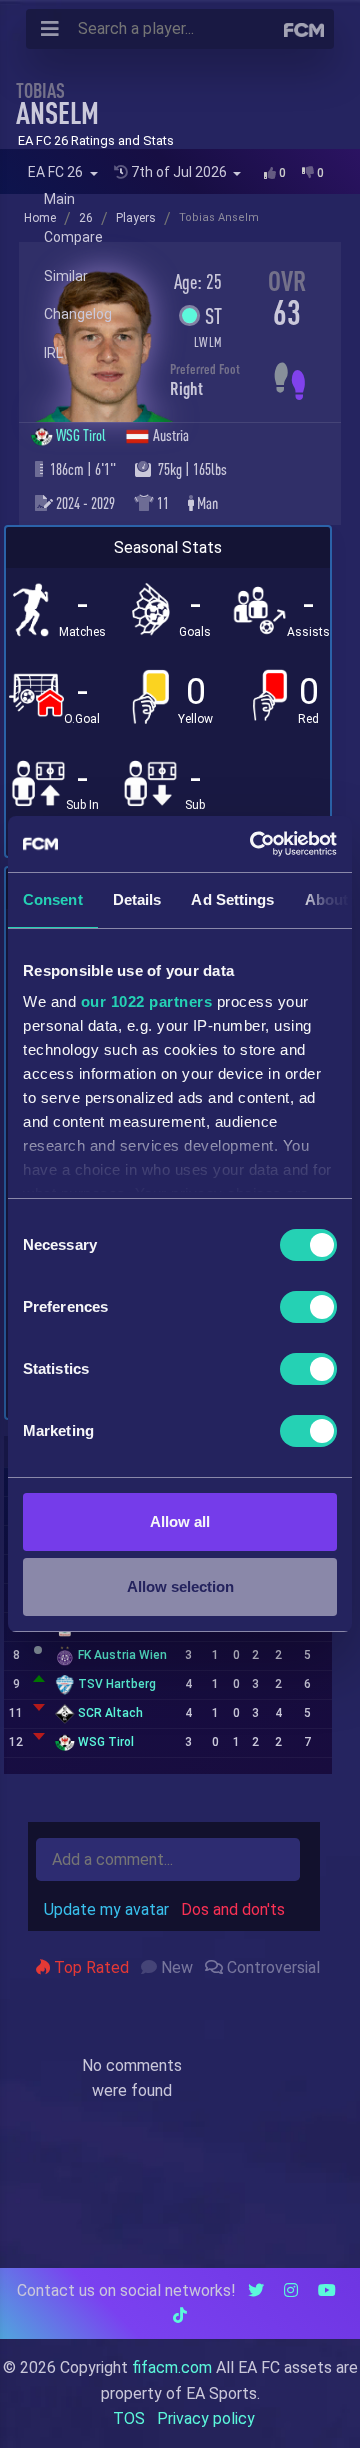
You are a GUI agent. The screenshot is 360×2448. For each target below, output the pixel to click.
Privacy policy (206, 2418)
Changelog (78, 314)
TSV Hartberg (117, 1684)
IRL (53, 353)
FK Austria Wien (122, 1655)
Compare (73, 237)
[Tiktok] (180, 2315)
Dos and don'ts (233, 1909)
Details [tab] (137, 899)
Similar (66, 276)
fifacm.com (172, 2367)
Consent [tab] (53, 899)
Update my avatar (106, 1909)
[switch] (308, 1307)
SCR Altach (110, 1713)
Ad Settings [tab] (232, 899)
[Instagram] (291, 2290)
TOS (129, 2418)
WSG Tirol (82, 435)
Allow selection (180, 1586)
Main (59, 199)
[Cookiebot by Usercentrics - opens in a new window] (254, 844)
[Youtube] (327, 2290)
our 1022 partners (147, 1001)
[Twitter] (256, 2290)
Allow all (180, 1521)
